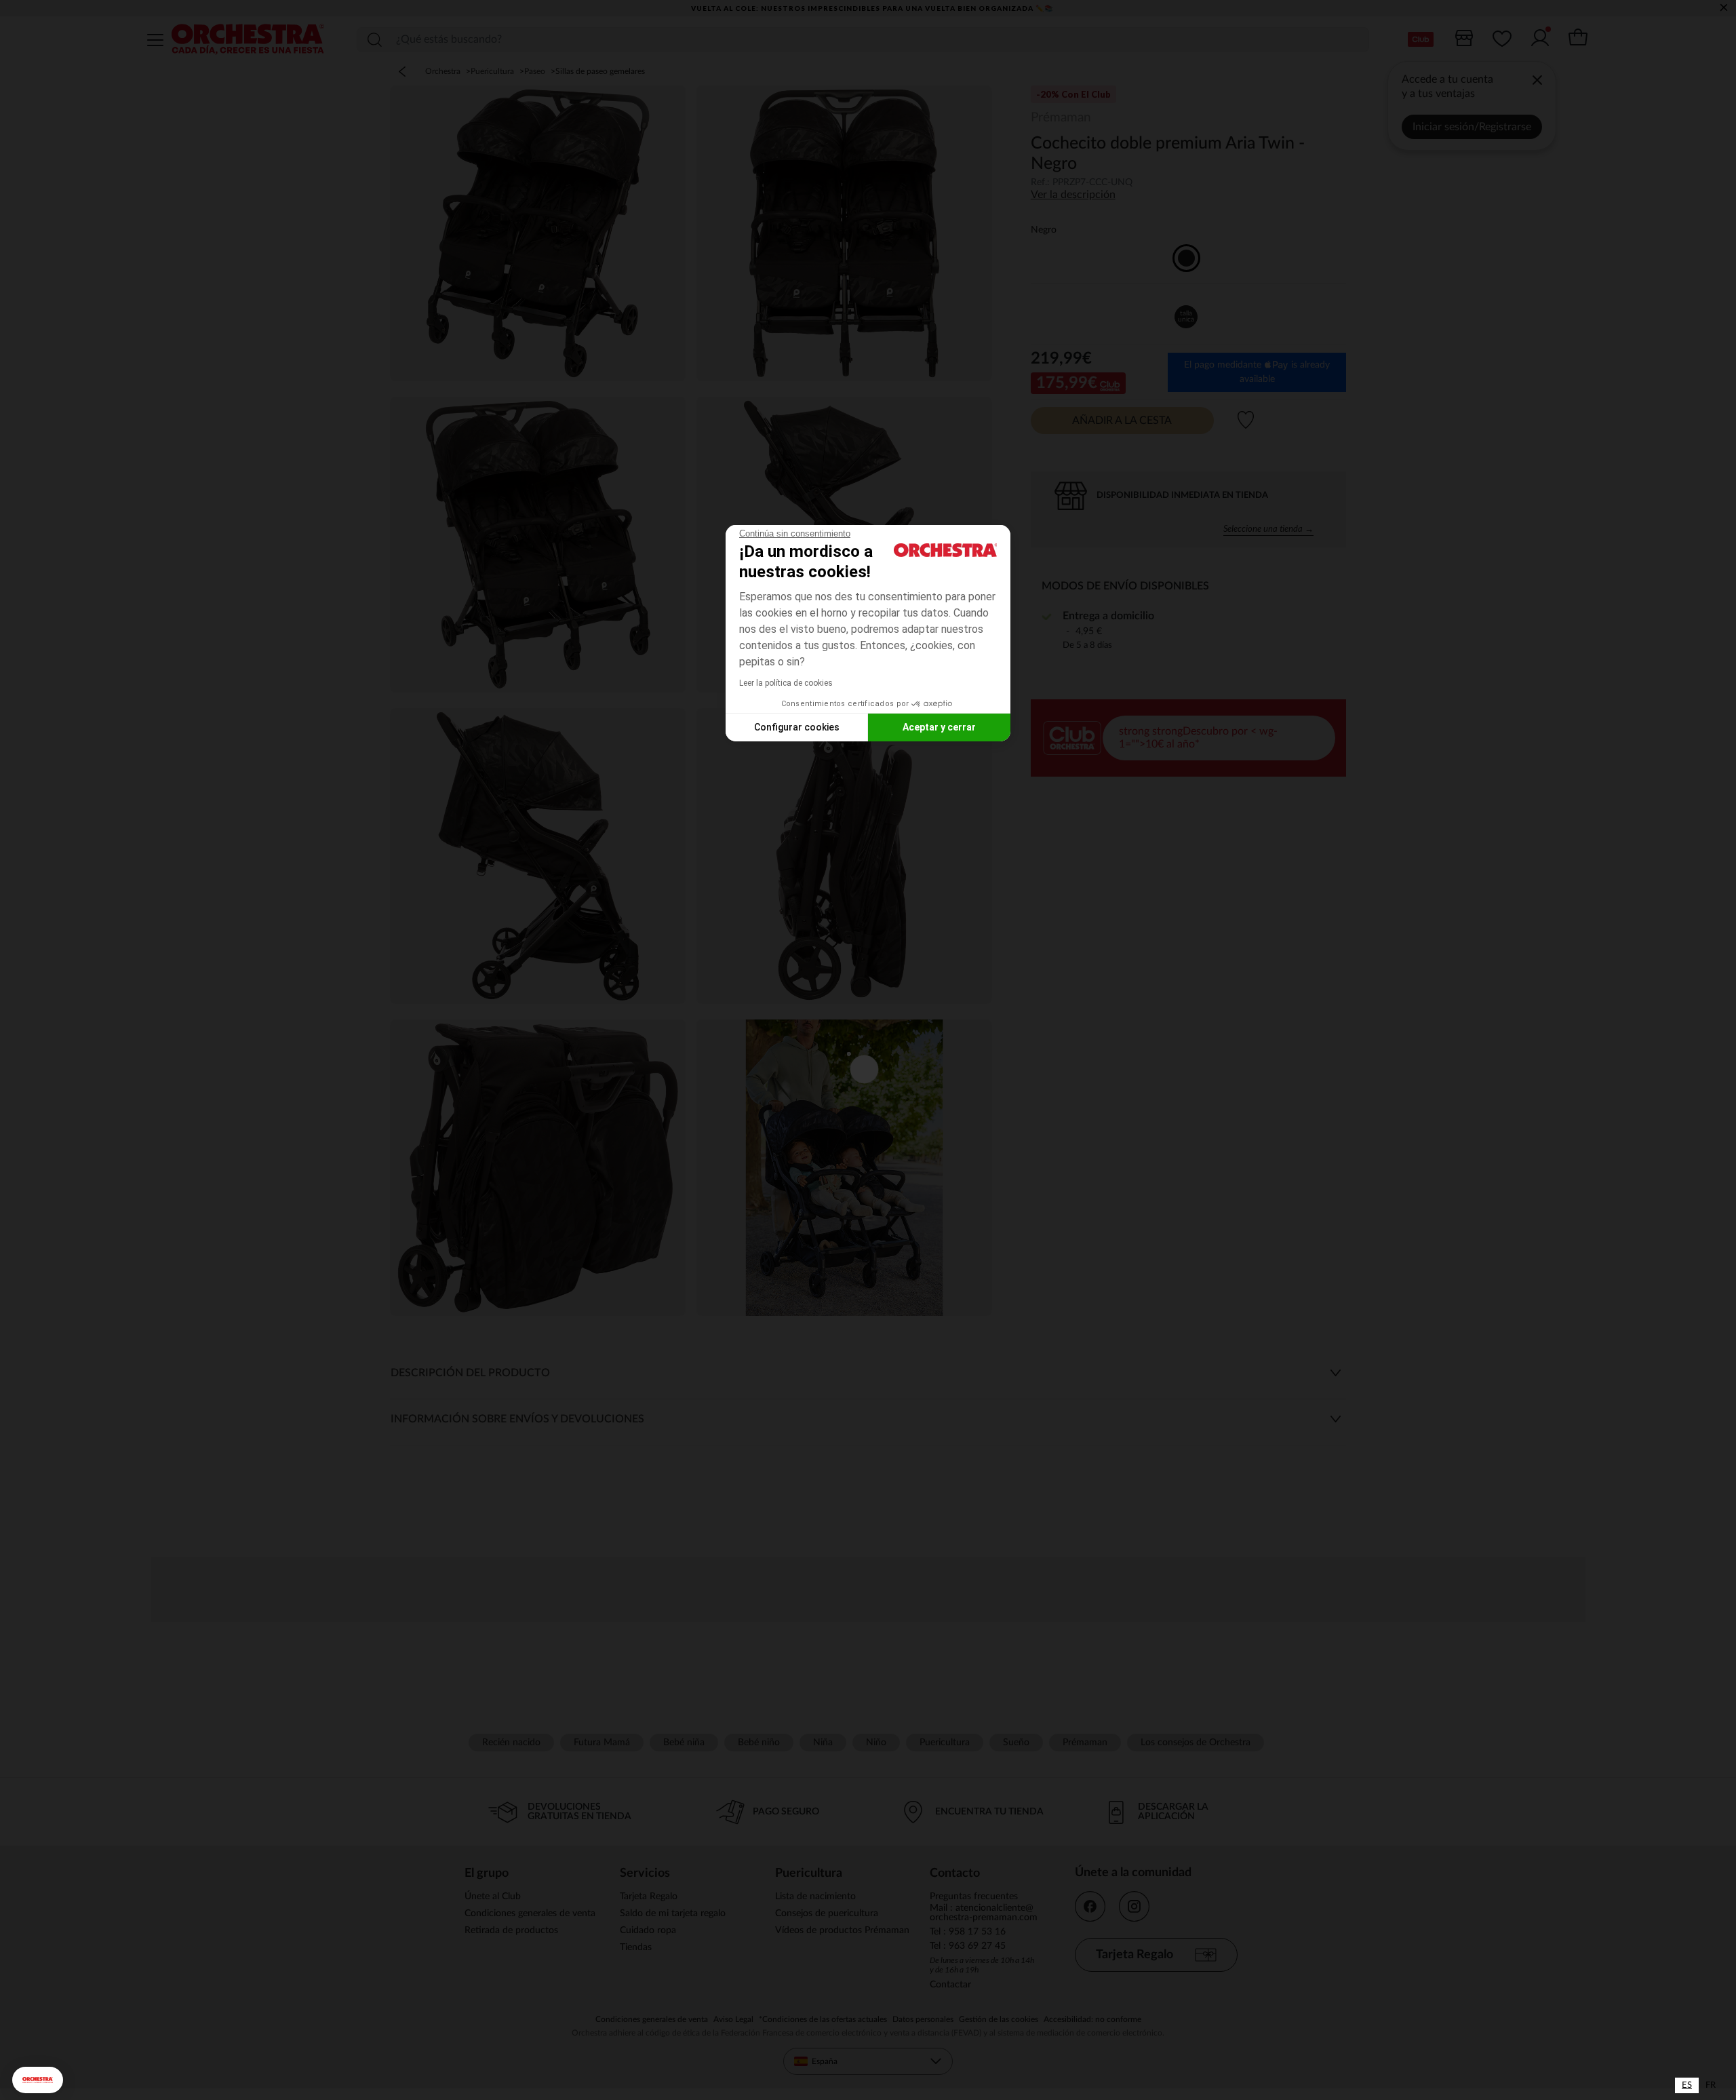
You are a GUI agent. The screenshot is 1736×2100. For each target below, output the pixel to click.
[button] (38, 2080)
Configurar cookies (797, 727)
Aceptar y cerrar (939, 727)
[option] (1711, 2085)
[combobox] (1687, 2085)
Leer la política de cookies (786, 683)
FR (1711, 2085)
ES (1687, 2085)
